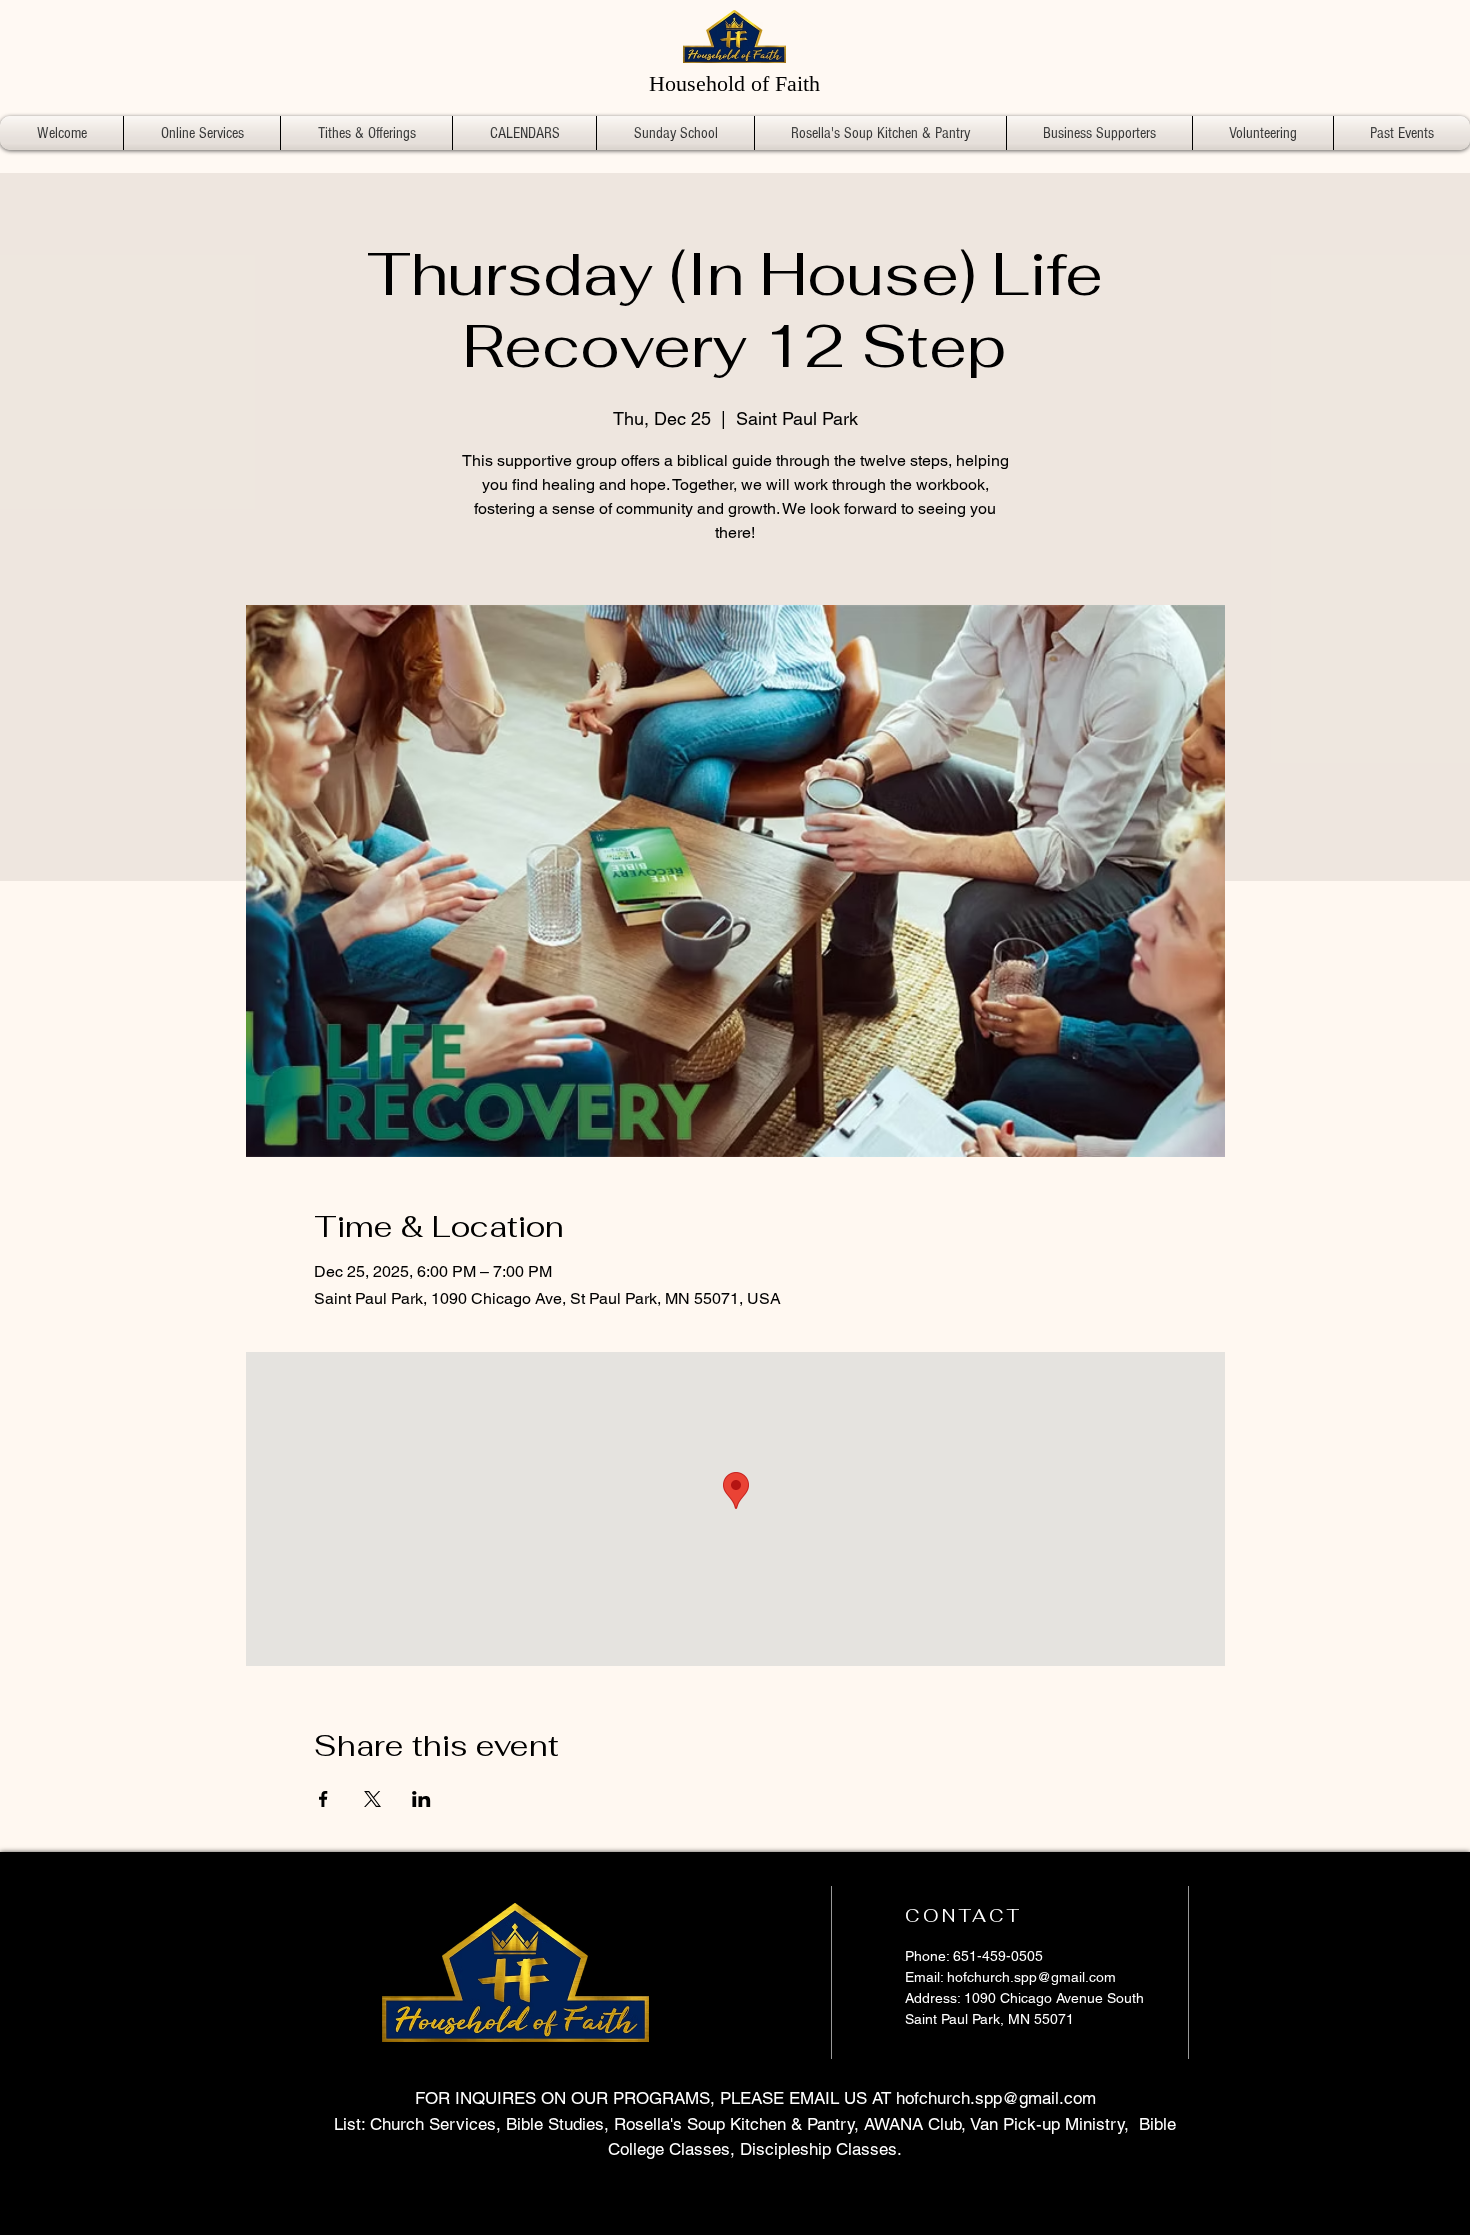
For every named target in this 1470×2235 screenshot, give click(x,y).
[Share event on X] (372, 1799)
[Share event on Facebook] (323, 1799)
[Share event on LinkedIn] (421, 1799)
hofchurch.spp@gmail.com (1031, 1977)
